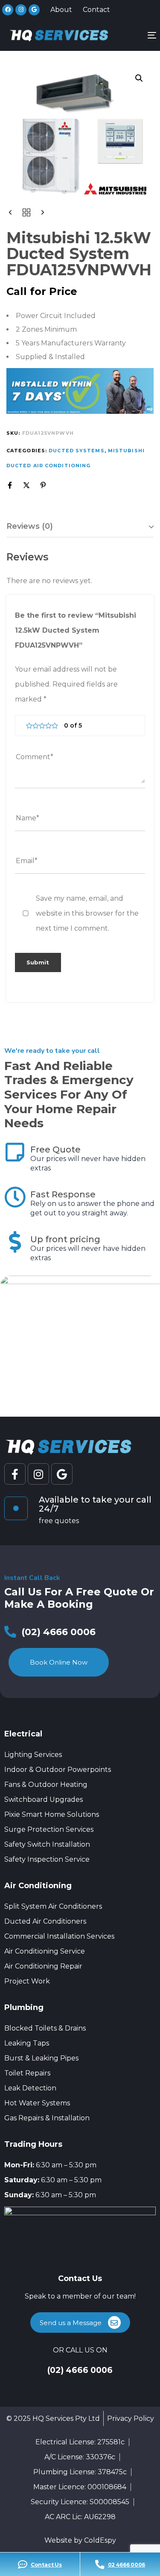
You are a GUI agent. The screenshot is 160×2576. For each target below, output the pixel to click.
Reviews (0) (30, 526)
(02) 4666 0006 (80, 2370)
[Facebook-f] (15, 1474)
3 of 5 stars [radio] (42, 726)
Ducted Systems (76, 451)
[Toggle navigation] (133, 35)
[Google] (34, 10)
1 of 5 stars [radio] (29, 726)
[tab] (80, 527)
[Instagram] (21, 10)
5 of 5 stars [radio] (55, 726)
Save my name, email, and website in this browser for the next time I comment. (87, 913)
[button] (139, 78)
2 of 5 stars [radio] (36, 726)
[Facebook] (8, 10)
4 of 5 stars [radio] (48, 726)
